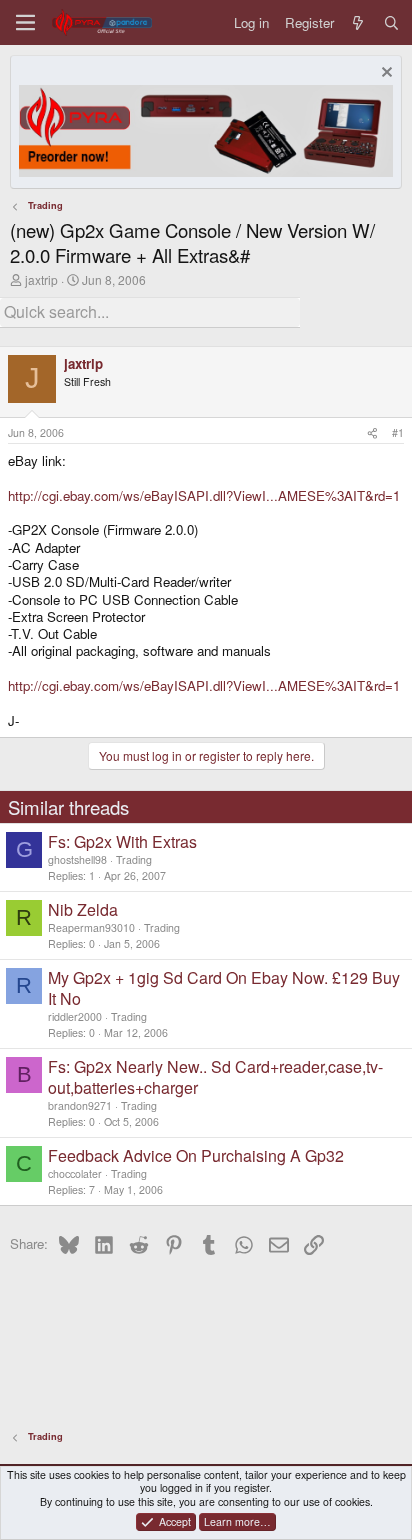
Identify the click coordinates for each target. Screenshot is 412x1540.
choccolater (75, 1173)
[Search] (391, 22)
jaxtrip (41, 279)
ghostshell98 (77, 859)
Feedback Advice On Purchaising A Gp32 (196, 1155)
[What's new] (358, 22)
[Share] (372, 433)
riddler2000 (75, 1016)
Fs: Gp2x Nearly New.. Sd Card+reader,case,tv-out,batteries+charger (215, 1077)
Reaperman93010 (91, 927)
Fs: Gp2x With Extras (122, 841)
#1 (398, 432)
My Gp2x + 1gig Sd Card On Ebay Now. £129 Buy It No (224, 988)
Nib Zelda (83, 909)
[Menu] (25, 22)
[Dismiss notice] (384, 74)
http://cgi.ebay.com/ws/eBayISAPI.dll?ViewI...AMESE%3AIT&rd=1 (204, 495)
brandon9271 (80, 1105)
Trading (134, 859)
